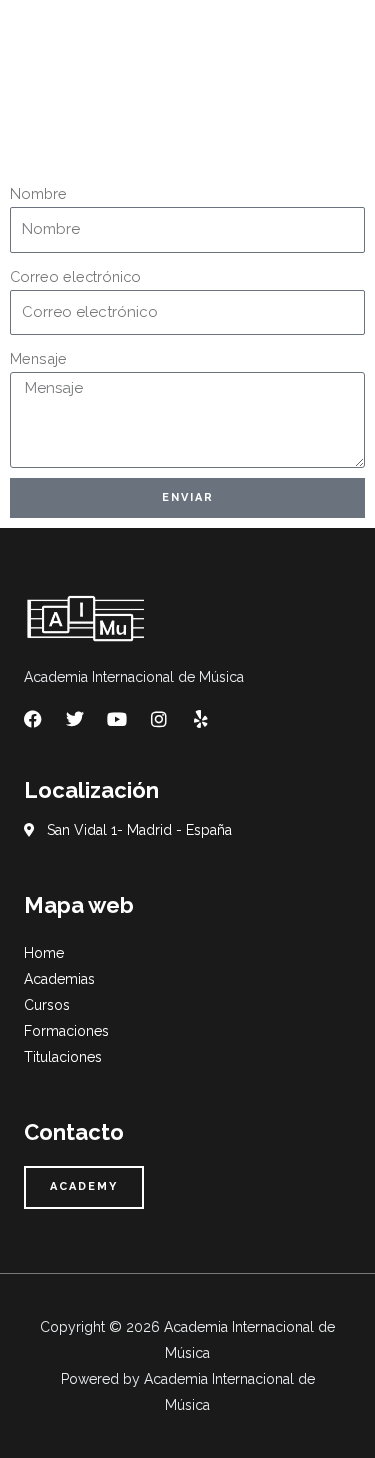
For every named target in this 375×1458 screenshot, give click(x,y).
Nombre (38, 193)
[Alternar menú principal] (334, 41)
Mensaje (38, 358)
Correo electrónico (75, 276)
